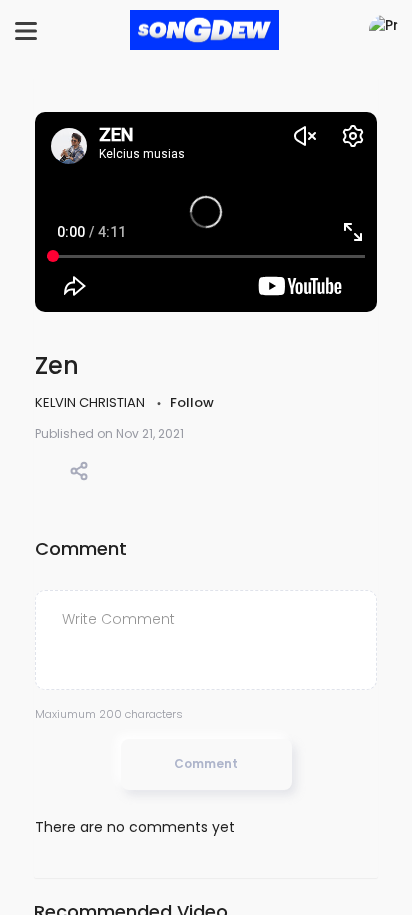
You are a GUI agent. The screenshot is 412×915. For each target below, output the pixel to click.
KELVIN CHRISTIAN (91, 402)
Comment (206, 763)
